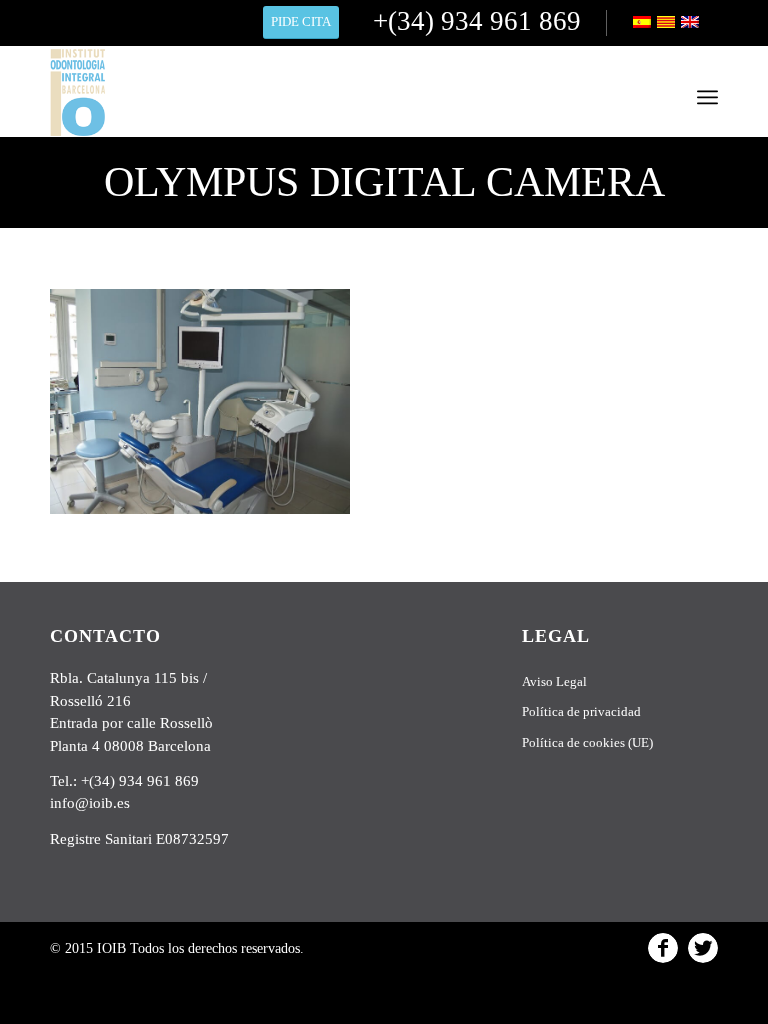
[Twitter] (703, 948)
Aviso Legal (554, 681)
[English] (691, 24)
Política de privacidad (581, 711)
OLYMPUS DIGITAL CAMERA (384, 182)
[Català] (667, 24)
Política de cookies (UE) (587, 742)
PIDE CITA (301, 21)
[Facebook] (663, 948)
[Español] (643, 24)
